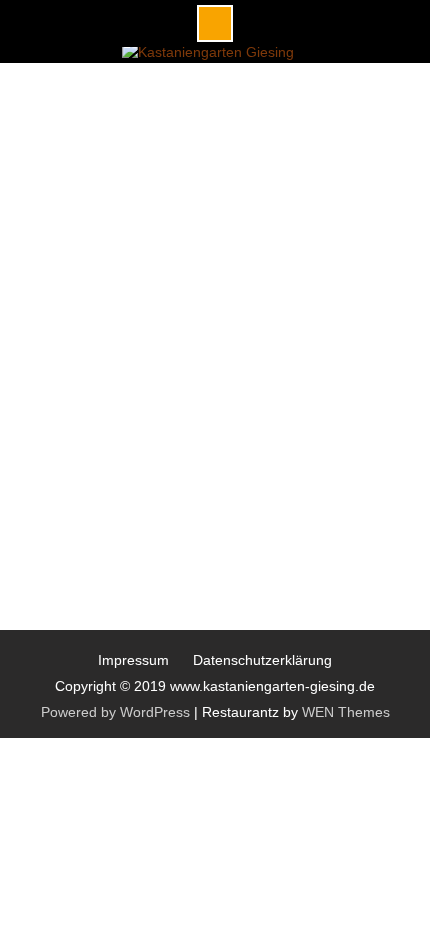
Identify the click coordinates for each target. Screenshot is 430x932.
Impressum (133, 660)
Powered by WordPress (115, 712)
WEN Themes (346, 712)
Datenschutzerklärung (262, 660)
